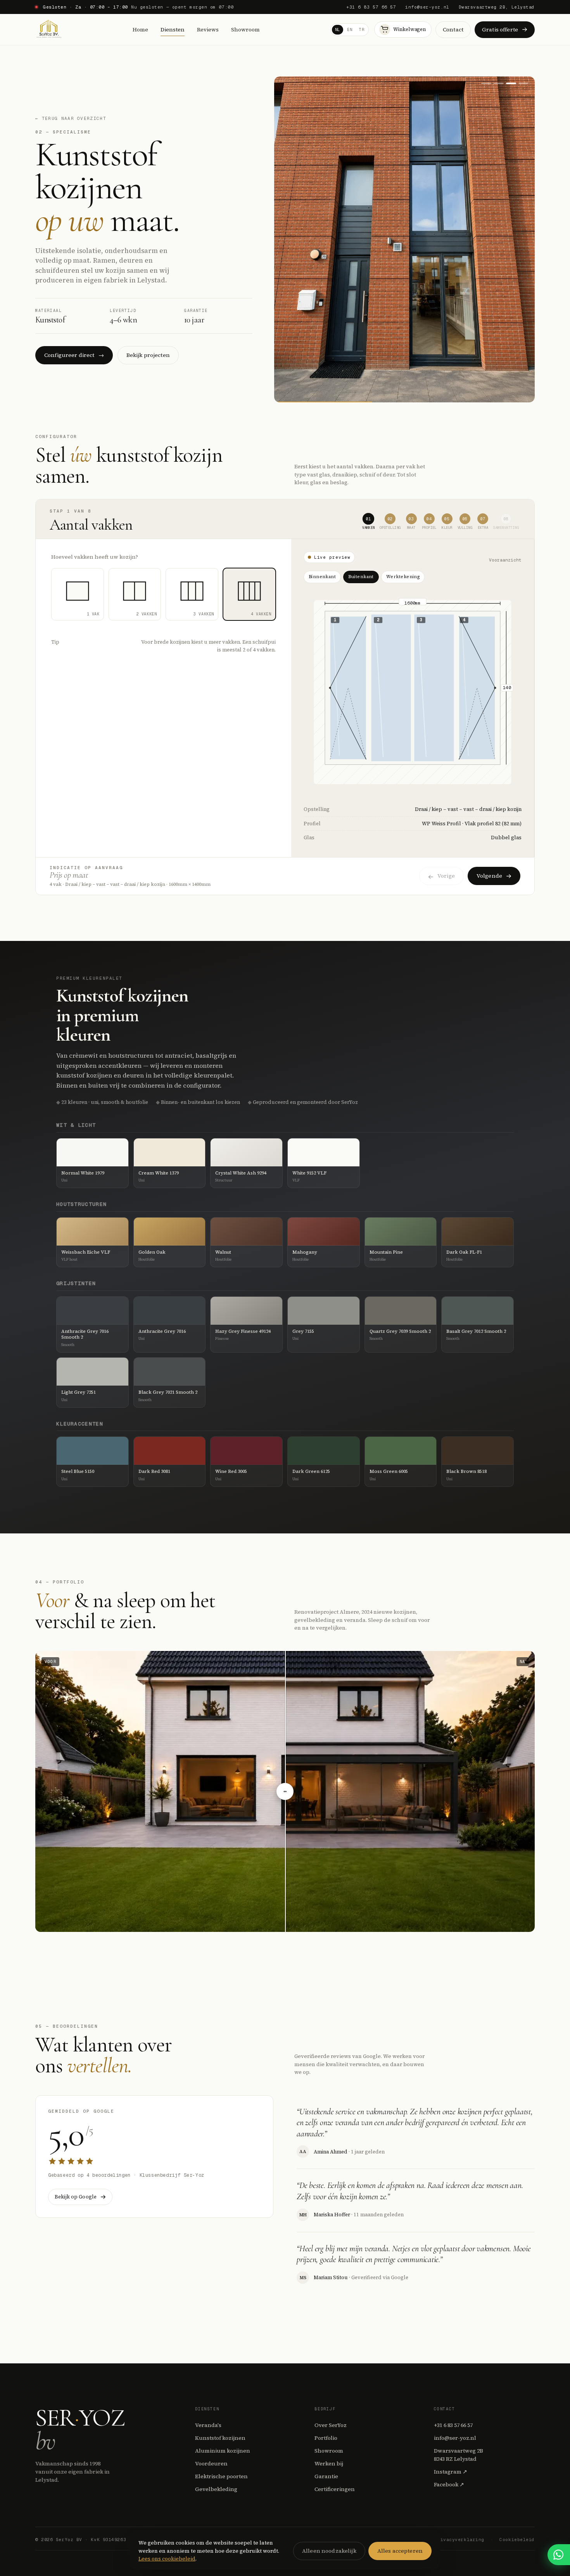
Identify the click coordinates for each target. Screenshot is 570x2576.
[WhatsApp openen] (559, 2555)
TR (362, 30)
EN (350, 30)
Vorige (446, 876)
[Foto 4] (523, 83)
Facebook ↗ (449, 2484)
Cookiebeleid (517, 2540)
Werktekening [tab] (403, 577)
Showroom (245, 29)
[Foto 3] (511, 83)
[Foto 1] (486, 83)
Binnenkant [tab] (322, 577)
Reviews (208, 29)
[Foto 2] (499, 83)
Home (140, 29)
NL (338, 30)
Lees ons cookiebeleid (167, 2559)
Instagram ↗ (451, 2472)
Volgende (489, 876)
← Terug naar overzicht (71, 118)
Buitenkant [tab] (361, 577)
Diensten (173, 29)
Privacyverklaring (459, 2540)
